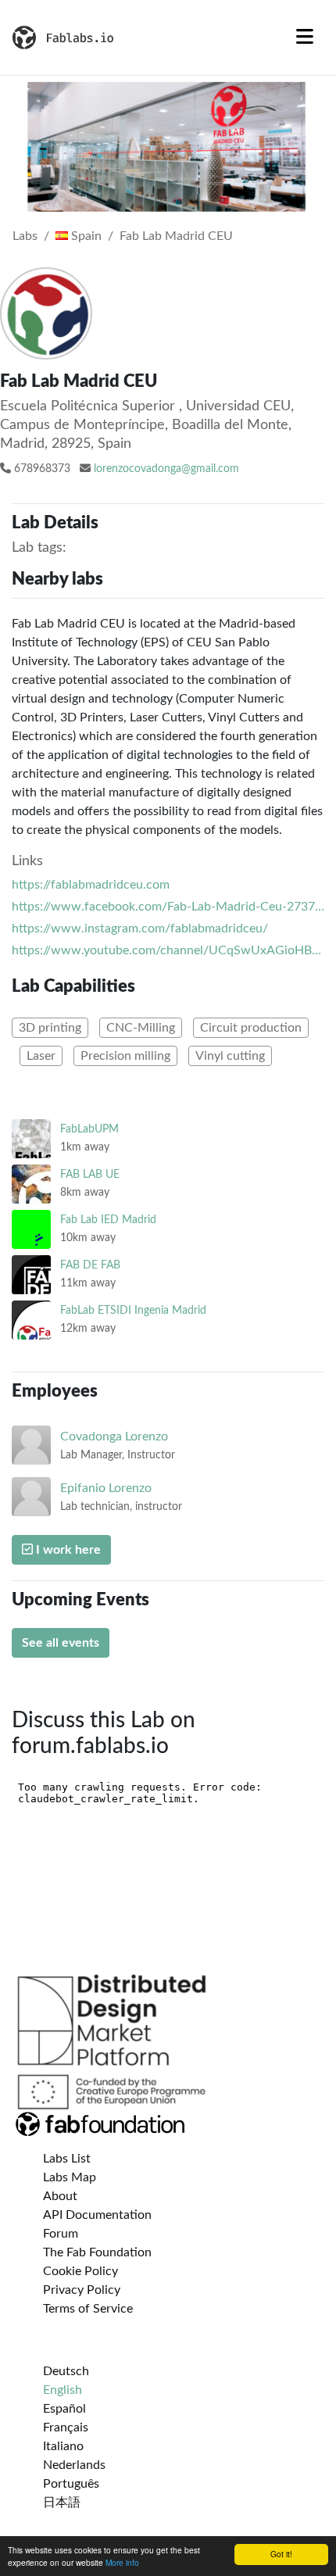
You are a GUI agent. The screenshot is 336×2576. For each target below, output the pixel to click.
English (63, 2390)
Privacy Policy (82, 2290)
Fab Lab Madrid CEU (176, 236)
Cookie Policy (80, 2271)
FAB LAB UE (90, 1174)
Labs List (67, 2159)
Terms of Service (88, 2309)
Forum (61, 2234)
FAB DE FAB (90, 1265)
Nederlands (74, 2465)
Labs (25, 236)
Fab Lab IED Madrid (108, 1220)
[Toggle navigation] (305, 38)
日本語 (62, 2503)
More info (122, 2562)
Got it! (281, 2554)
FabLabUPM (89, 1129)
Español (64, 2409)
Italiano (63, 2446)
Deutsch (66, 2371)
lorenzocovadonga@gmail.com (166, 469)
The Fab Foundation (97, 2252)
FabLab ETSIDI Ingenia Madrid (133, 1310)
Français (66, 2428)
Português (71, 2484)
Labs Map (70, 2177)
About (60, 2196)
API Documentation (97, 2215)
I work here (67, 1550)
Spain (85, 236)
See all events (61, 1643)
